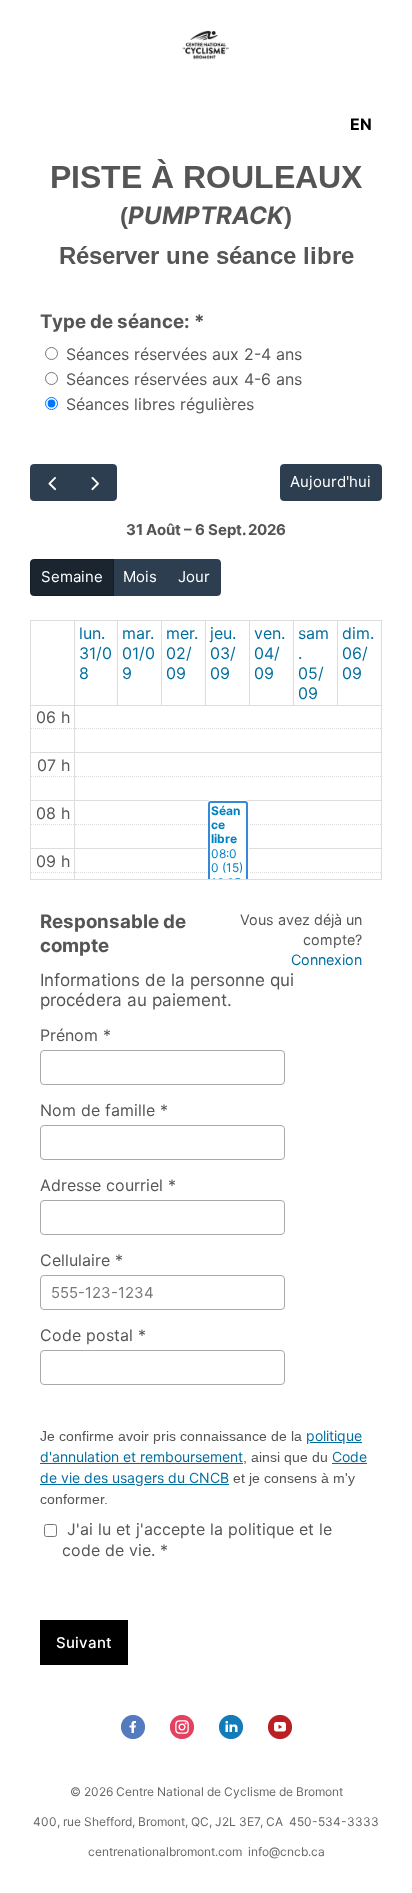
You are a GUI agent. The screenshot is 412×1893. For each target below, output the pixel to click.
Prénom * (75, 1035)
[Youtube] (282, 1732)
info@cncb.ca (286, 1851)
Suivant (84, 1642)
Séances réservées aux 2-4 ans (181, 354)
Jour (194, 576)
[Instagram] (184, 1732)
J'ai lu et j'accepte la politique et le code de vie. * (197, 1539)
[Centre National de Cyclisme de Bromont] (206, 47)
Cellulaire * (81, 1260)
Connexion (326, 959)
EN (361, 124)
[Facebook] (135, 1732)
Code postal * (93, 1335)
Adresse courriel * (108, 1185)
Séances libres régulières (157, 404)
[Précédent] (52, 482)
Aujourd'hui (330, 481)
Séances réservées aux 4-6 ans (181, 379)
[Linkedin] (233, 1732)
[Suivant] (95, 482)
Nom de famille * (104, 1110)
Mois (140, 576)
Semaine (72, 576)
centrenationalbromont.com (165, 1851)
